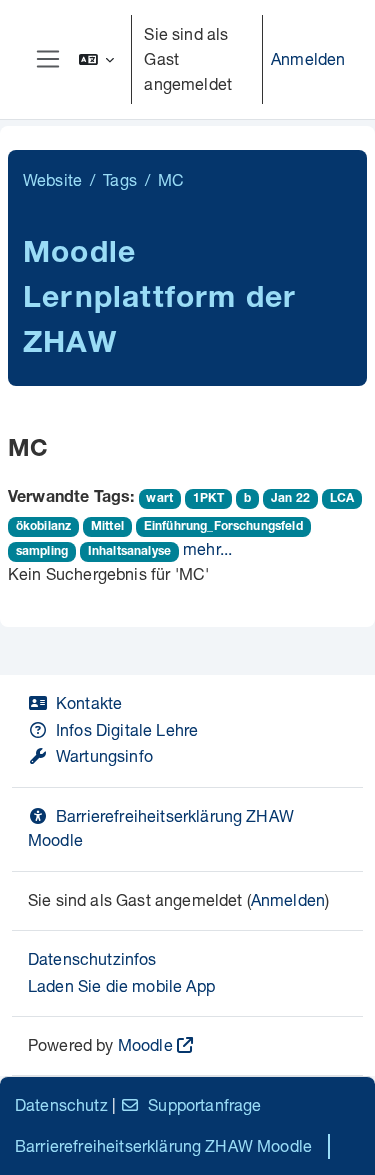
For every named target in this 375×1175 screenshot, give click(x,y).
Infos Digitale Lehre (127, 729)
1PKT (209, 499)
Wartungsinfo (104, 755)
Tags (120, 179)
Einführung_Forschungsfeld (223, 527)
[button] (97, 59)
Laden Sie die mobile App (121, 985)
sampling (42, 552)
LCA (342, 499)
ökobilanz (43, 527)
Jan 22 (290, 499)
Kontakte (89, 702)
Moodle (145, 1044)
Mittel (107, 527)
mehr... (207, 548)
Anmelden (308, 58)
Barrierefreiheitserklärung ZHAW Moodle (163, 1145)
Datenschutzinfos (92, 958)
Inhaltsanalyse (129, 552)
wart (159, 499)
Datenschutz (61, 1104)
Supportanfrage (204, 1104)
